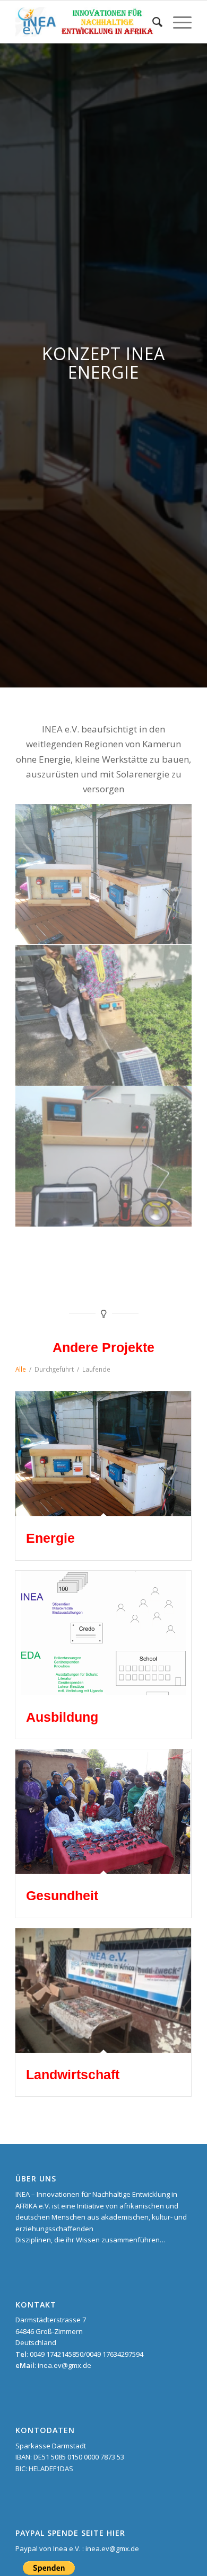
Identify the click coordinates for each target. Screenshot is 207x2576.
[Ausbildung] (103, 1633)
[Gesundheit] (103, 1812)
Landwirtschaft (73, 2074)
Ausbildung (62, 1717)
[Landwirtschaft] (103, 1991)
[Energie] (103, 1454)
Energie (50, 1538)
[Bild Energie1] (104, 1157)
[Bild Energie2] (104, 1015)
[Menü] (177, 22)
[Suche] (152, 22)
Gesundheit (62, 1895)
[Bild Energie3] (104, 874)
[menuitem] (152, 22)
